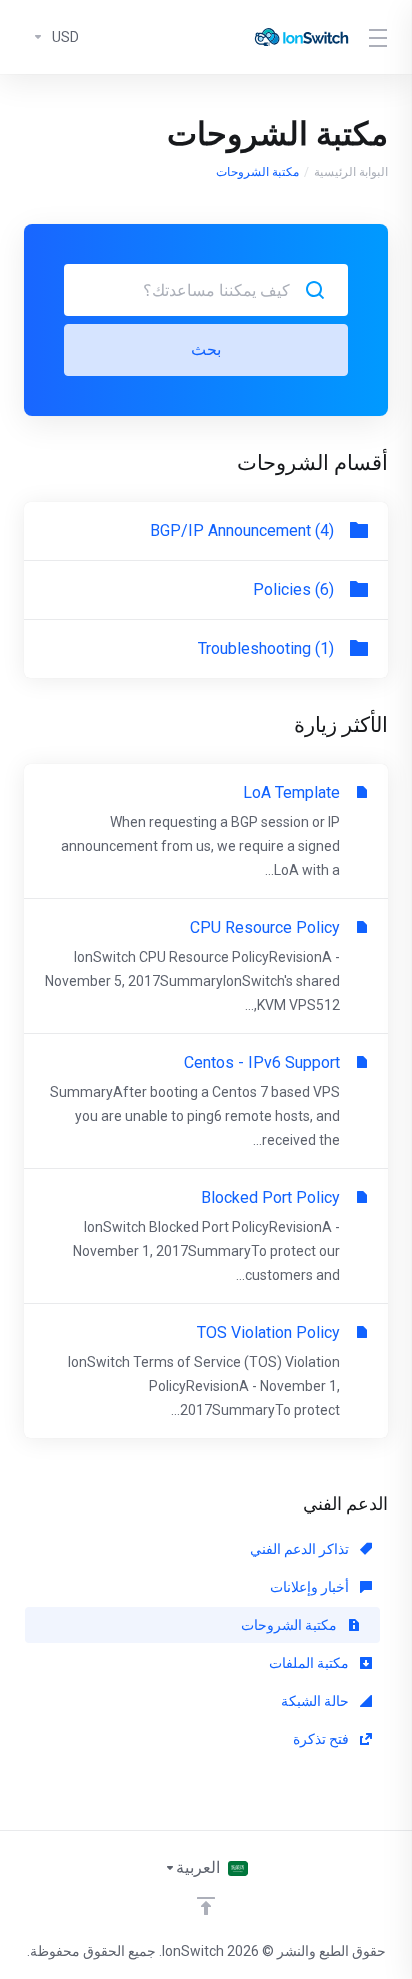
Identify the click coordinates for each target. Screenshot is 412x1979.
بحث (206, 349)
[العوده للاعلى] (206, 1906)
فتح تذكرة (322, 1739)
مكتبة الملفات (310, 1663)
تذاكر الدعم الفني (301, 1549)
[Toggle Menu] (381, 37)
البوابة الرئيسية (351, 172)
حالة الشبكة (316, 1701)
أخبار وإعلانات (311, 1587)
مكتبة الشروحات (290, 1625)
